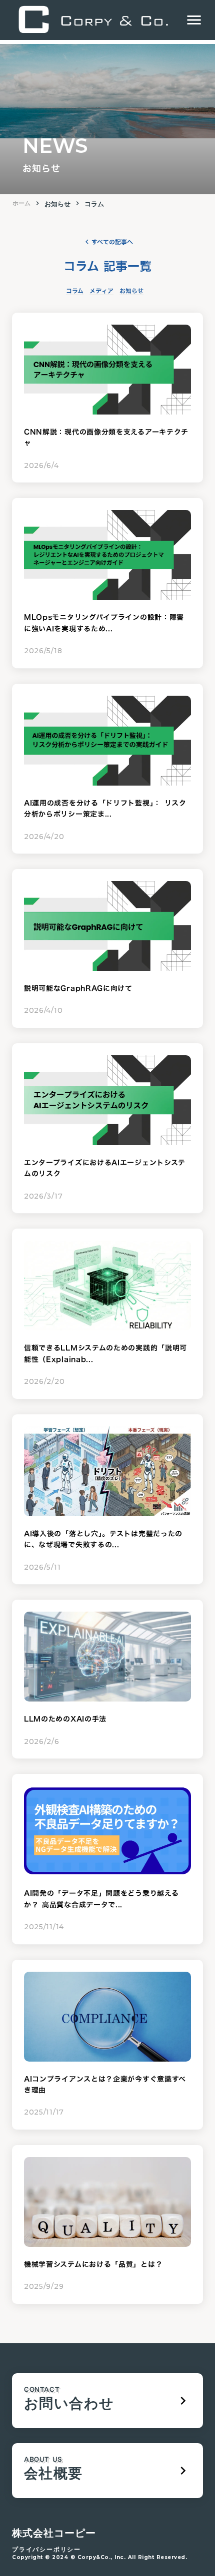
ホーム (21, 203)
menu (194, 20)
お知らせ (57, 204)
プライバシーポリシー (46, 2549)
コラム (94, 204)
